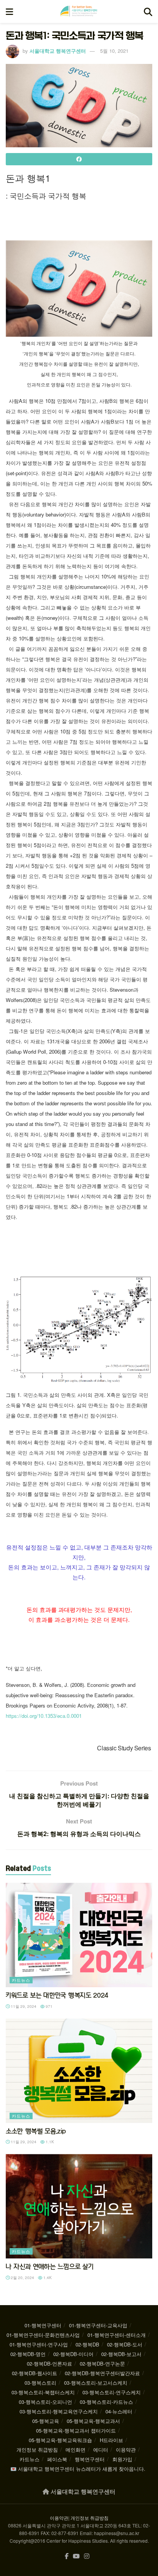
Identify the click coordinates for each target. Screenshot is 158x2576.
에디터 (101, 2450)
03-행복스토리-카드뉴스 (106, 2402)
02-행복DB (87, 2344)
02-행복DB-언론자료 (49, 2363)
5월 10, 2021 (114, 51)
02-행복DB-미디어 (73, 2354)
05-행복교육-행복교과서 (93, 2421)
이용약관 (126, 2450)
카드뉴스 (21, 1980)
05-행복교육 (46, 2421)
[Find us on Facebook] (67, 2556)
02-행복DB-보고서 (121, 2354)
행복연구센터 (90, 2459)
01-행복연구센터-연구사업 (39, 2344)
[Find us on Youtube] (76, 2556)
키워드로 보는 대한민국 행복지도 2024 (57, 1995)
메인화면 (76, 2450)
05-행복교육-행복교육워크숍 (60, 2440)
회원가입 (122, 2459)
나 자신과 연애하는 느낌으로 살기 (49, 2266)
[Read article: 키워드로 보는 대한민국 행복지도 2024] (79, 1935)
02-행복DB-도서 (125, 2344)
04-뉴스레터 (119, 2411)
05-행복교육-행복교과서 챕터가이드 (76, 2430)
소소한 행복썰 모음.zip (36, 2131)
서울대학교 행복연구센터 (58, 51)
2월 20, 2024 (22, 2278)
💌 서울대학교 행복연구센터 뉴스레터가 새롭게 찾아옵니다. (78, 2469)
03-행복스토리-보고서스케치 (96, 2383)
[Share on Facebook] (79, 159)
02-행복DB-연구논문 (102, 2363)
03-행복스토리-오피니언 (45, 2402)
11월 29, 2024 (23, 2006)
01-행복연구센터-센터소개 (117, 2335)
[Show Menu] (9, 11)
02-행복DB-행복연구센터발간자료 (102, 2373)
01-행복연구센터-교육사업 (98, 2325)
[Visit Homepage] (79, 11)
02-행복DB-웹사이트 (35, 2373)
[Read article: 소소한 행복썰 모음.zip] (79, 2071)
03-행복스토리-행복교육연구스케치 (59, 2411)
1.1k (49, 2142)
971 (49, 2006)
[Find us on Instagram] (87, 2556)
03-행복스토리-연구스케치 (112, 2392)
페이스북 (57, 2459)
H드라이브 (111, 2440)
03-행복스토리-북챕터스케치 (43, 2392)
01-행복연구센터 (43, 2325)
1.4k (47, 2278)
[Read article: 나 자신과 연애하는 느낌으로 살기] (79, 2206)
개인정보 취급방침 (37, 2450)
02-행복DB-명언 (28, 2354)
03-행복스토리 (40, 2383)
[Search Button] (148, 11)
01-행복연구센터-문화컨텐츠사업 (43, 2335)
